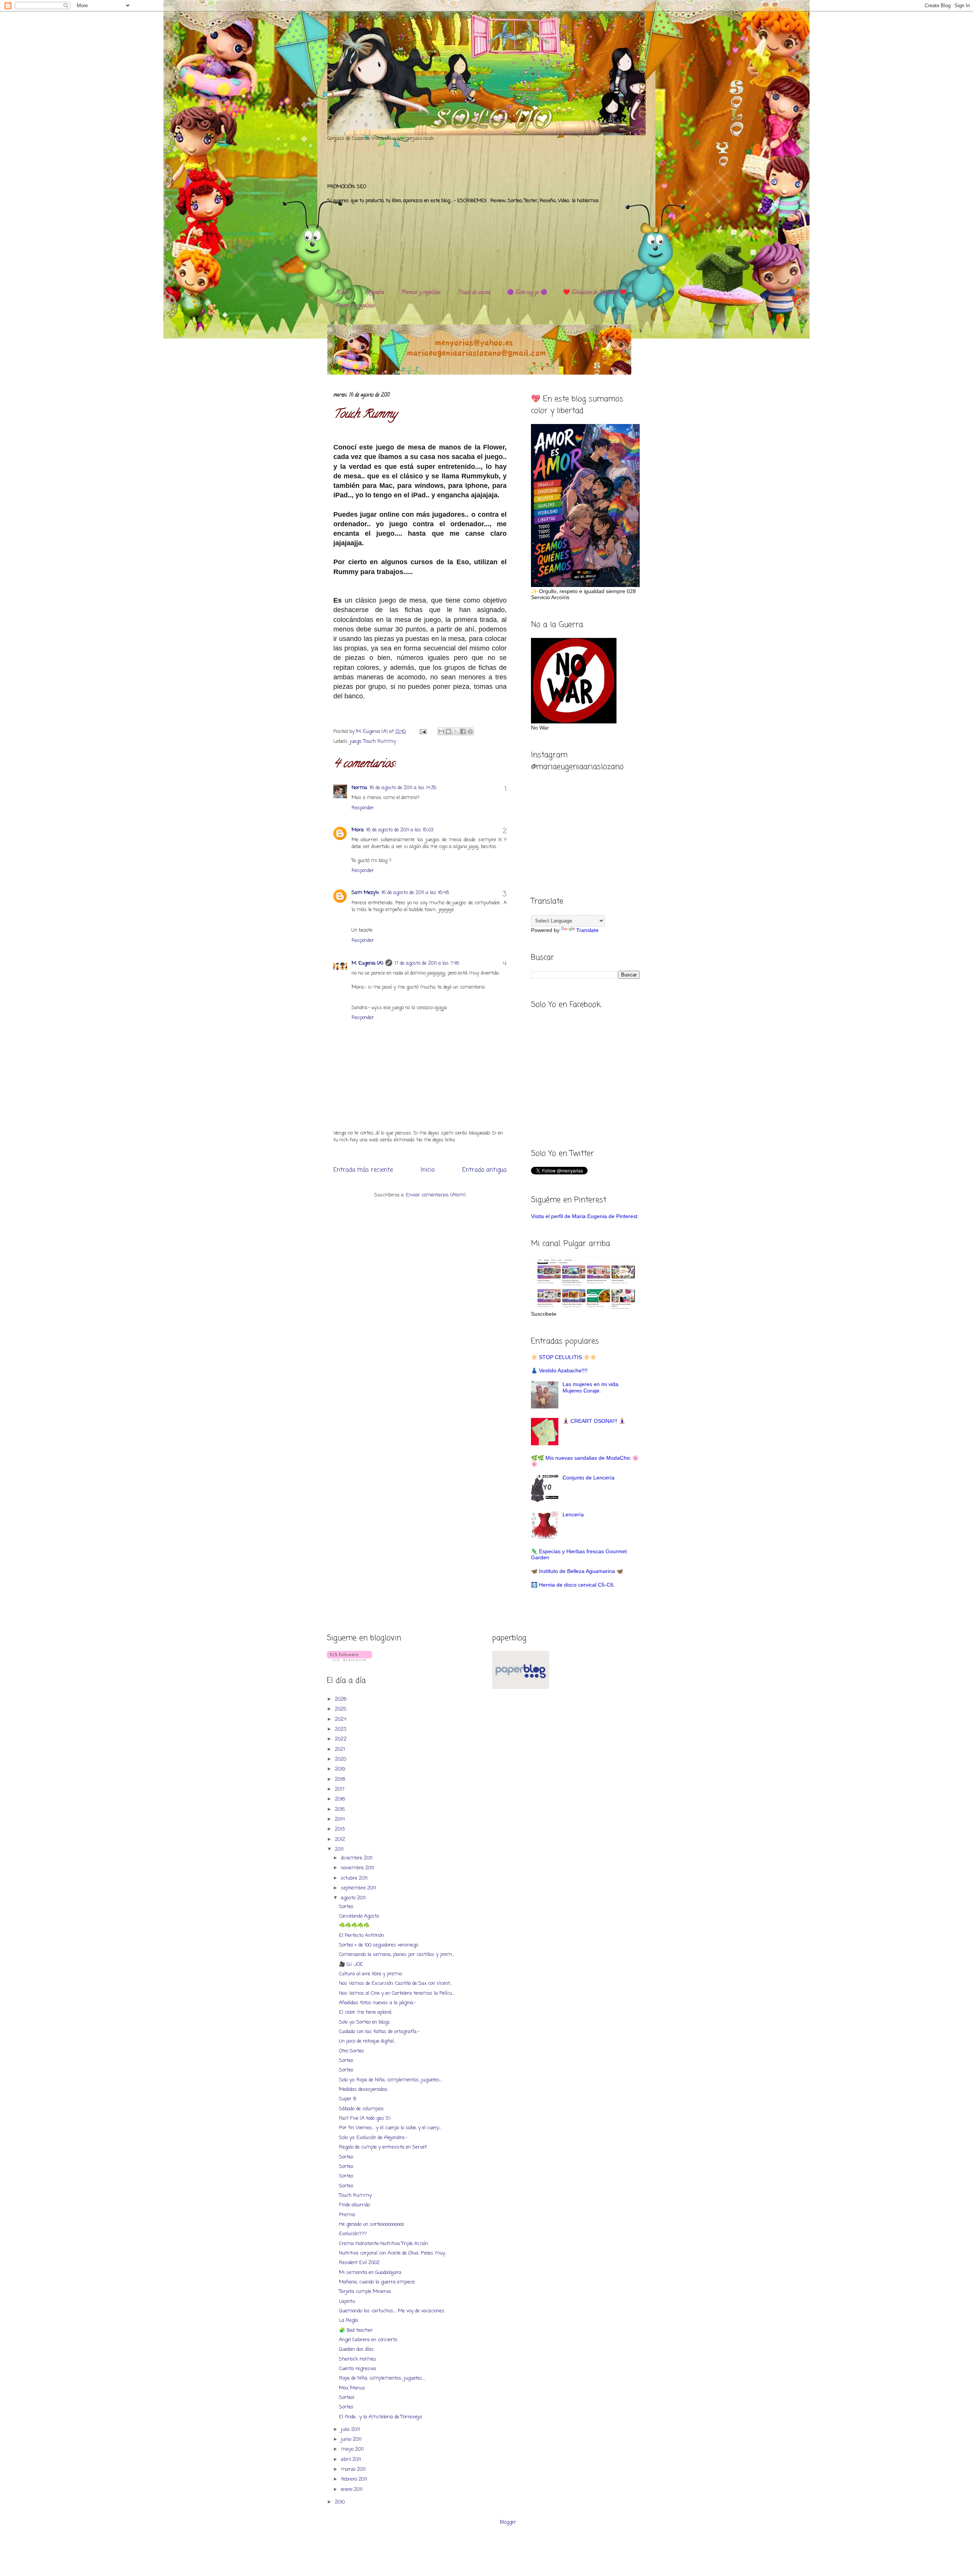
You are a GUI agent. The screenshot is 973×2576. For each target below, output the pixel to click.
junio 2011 (352, 2439)
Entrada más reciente (363, 1170)
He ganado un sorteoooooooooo (372, 2224)
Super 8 (348, 2099)
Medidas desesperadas (363, 2089)
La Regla (349, 2320)
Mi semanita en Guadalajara (370, 2273)
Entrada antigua (484, 1170)
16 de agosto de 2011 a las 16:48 (415, 893)
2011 (340, 1849)
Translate (587, 930)
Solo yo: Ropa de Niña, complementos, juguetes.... (391, 2080)
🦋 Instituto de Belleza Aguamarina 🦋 (577, 1571)
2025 (342, 1709)
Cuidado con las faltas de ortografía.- (379, 2032)
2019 (341, 1769)
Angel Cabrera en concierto (368, 2340)
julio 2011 (351, 2430)
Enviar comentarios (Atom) (436, 1195)
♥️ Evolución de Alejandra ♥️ (595, 293)
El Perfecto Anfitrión (362, 1936)
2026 (342, 1699)
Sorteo (346, 1907)
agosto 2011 (354, 1898)
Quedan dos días (357, 2349)
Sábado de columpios (361, 2109)
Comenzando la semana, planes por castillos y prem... (397, 1955)
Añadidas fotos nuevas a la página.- (377, 2003)
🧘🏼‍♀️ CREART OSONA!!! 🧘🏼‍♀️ (594, 1421)
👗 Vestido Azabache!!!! (559, 1370)
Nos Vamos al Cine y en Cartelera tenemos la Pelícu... (397, 1993)
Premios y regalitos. (421, 293)
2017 (340, 1789)
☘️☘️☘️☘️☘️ (354, 1926)
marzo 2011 (354, 2469)
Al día (342, 293)
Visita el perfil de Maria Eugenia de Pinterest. (585, 1216)
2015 (341, 1809)
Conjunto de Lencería (589, 1478)
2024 (341, 1719)
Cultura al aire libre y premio (371, 1974)
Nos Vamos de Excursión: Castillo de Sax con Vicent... (396, 1983)
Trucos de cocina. (474, 293)
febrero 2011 (355, 2479)
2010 (341, 2502)
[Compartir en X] (456, 731)
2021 (341, 1749)
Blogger (508, 2522)
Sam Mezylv (365, 893)
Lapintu (347, 2301)
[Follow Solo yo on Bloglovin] (349, 1660)
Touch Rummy (380, 741)
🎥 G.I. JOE (351, 1964)
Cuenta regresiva (357, 2369)
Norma (359, 788)
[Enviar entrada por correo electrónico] (422, 732)
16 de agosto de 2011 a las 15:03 (400, 830)
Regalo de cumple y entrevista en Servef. (383, 2147)
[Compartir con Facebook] (463, 731)
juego (355, 741)
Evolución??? (353, 2234)
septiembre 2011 (359, 1888)
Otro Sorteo (351, 2051)
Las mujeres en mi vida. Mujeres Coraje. (591, 1387)
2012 (341, 1839)
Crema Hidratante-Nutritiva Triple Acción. (384, 2244)
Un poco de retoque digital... (368, 2041)
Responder (363, 808)
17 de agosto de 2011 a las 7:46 (427, 963)
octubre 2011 (355, 1878)
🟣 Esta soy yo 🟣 (527, 293)
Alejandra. (375, 293)
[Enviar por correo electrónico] (441, 731)
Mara (358, 830)
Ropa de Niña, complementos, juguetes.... (382, 2378)
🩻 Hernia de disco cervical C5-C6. (573, 1585)
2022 (342, 1739)
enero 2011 (353, 2490)
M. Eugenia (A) (373, 732)
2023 (341, 1729)
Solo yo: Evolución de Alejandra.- (373, 2138)
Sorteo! (347, 2398)
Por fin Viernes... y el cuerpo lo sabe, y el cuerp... (390, 2128)
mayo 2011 (353, 2449)
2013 (341, 1829)
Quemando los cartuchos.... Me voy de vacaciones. (392, 2311)
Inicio (428, 1170)
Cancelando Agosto (359, 1916)
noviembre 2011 (358, 1868)
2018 (341, 1779)
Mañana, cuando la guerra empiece (377, 2282)
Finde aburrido (354, 2205)
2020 (341, 1759)
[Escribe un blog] (448, 731)
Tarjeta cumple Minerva (365, 2292)
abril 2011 (352, 2460)
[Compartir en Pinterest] (470, 731)
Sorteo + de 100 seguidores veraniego (379, 1945)
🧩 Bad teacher (356, 2330)
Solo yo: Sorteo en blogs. (365, 2022)
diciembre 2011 (357, 1858)
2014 (341, 1819)
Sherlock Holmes (358, 2359)
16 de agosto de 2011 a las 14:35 (403, 788)
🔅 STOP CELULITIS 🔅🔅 (564, 1357)
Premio (347, 2215)
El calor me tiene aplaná (365, 2012)
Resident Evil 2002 (359, 2263)
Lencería (573, 1514)
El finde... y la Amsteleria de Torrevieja (380, 2417)
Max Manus (352, 2388)
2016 (341, 1799)
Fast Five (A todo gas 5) (365, 2118)
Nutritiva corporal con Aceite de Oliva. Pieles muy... (393, 2253)
